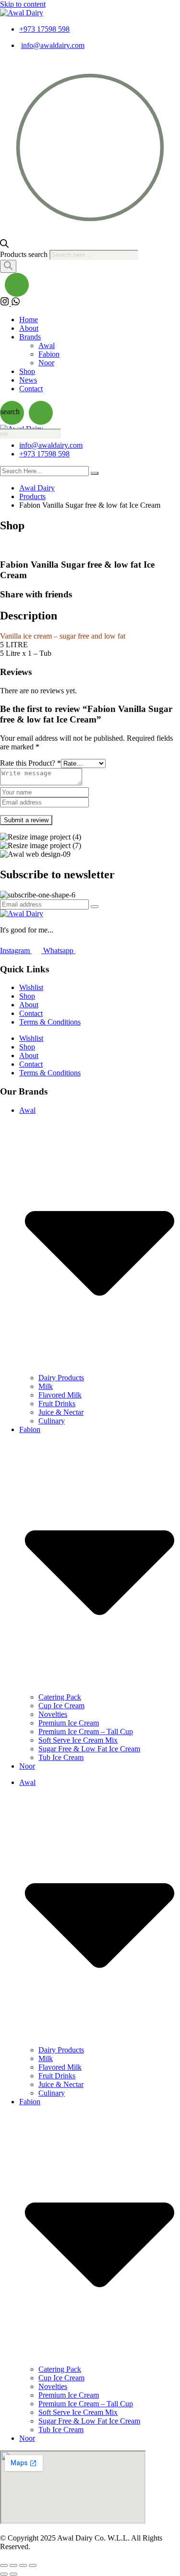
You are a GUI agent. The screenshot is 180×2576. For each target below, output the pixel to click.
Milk (46, 1386)
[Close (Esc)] (33, 2565)
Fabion (49, 354)
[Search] (8, 266)
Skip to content (23, 4)
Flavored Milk (60, 1395)
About (29, 328)
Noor (46, 363)
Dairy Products (61, 1378)
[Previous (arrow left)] (4, 2574)
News (28, 380)
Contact (31, 389)
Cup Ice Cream (61, 1706)
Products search (25, 254)
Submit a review (26, 820)
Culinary (52, 1421)
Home (29, 320)
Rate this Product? (30, 763)
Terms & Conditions (50, 1022)
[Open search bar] (4, 245)
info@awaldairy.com (53, 45)
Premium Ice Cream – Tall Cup (86, 1731)
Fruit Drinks (57, 1404)
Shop (27, 371)
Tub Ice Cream (61, 1757)
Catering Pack (60, 1697)
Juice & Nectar (61, 1412)
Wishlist (31, 987)
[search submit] (95, 473)
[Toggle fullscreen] (13, 2565)
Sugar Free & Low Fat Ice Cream (89, 1749)
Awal (47, 345)
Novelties (53, 1714)
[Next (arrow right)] (13, 2574)
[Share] (23, 2565)
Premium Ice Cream (69, 1723)
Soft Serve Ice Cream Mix (78, 1740)
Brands (30, 337)
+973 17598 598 (44, 29)
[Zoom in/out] (4, 2565)
